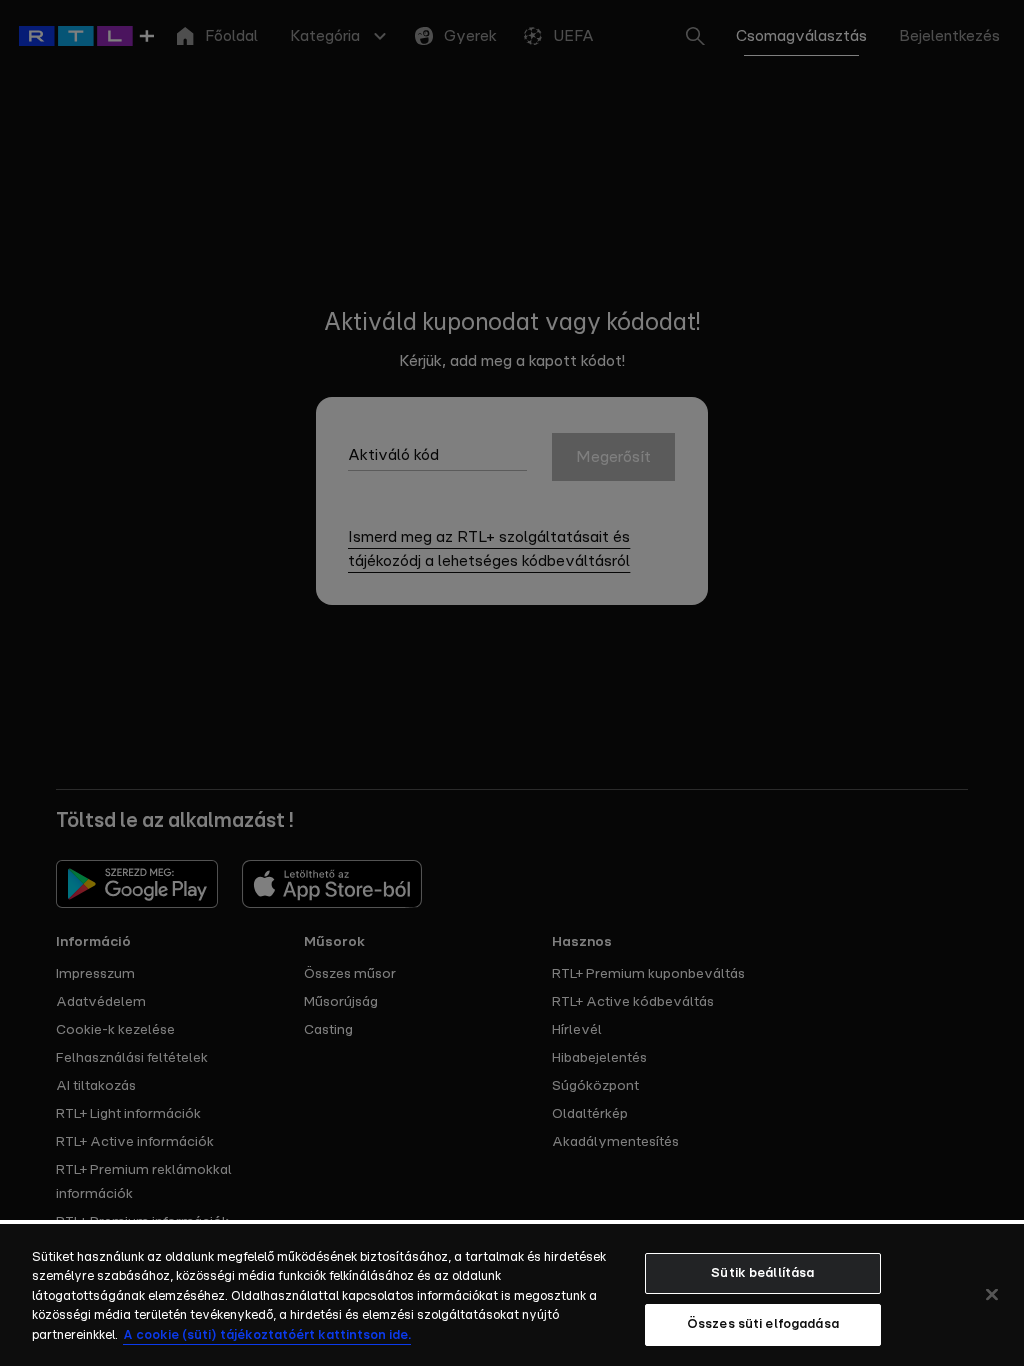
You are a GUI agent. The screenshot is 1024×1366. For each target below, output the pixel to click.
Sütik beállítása (762, 1273)
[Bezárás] (992, 1294)
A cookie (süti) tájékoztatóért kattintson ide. (267, 1335)
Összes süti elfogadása (763, 1324)
